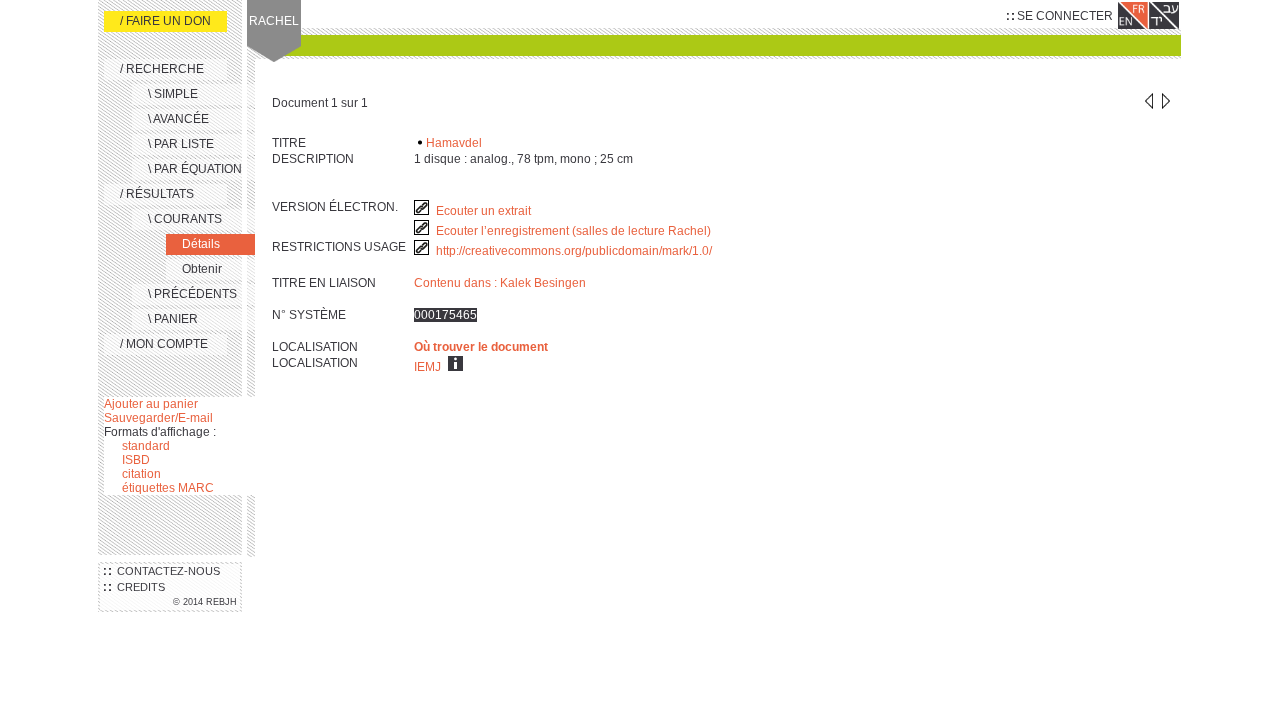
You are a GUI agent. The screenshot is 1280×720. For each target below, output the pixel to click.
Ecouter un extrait (483, 211)
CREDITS (138, 587)
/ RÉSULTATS (157, 194)
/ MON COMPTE (164, 344)
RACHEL (274, 21)
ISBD (136, 460)
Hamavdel (454, 143)
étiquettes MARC (168, 488)
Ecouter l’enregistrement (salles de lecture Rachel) (573, 231)
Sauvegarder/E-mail (158, 418)
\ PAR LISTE (181, 144)
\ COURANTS (185, 219)
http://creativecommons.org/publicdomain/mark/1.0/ (575, 251)
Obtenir (202, 269)
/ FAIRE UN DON (165, 21)
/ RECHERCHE (162, 69)
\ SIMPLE (173, 94)
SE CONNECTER (1063, 16)
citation (141, 474)
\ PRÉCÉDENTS (192, 294)
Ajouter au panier (151, 404)
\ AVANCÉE (178, 119)
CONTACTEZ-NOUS (165, 571)
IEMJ (427, 367)
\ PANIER (173, 319)
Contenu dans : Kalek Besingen (500, 283)
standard (146, 446)
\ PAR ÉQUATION (195, 169)
